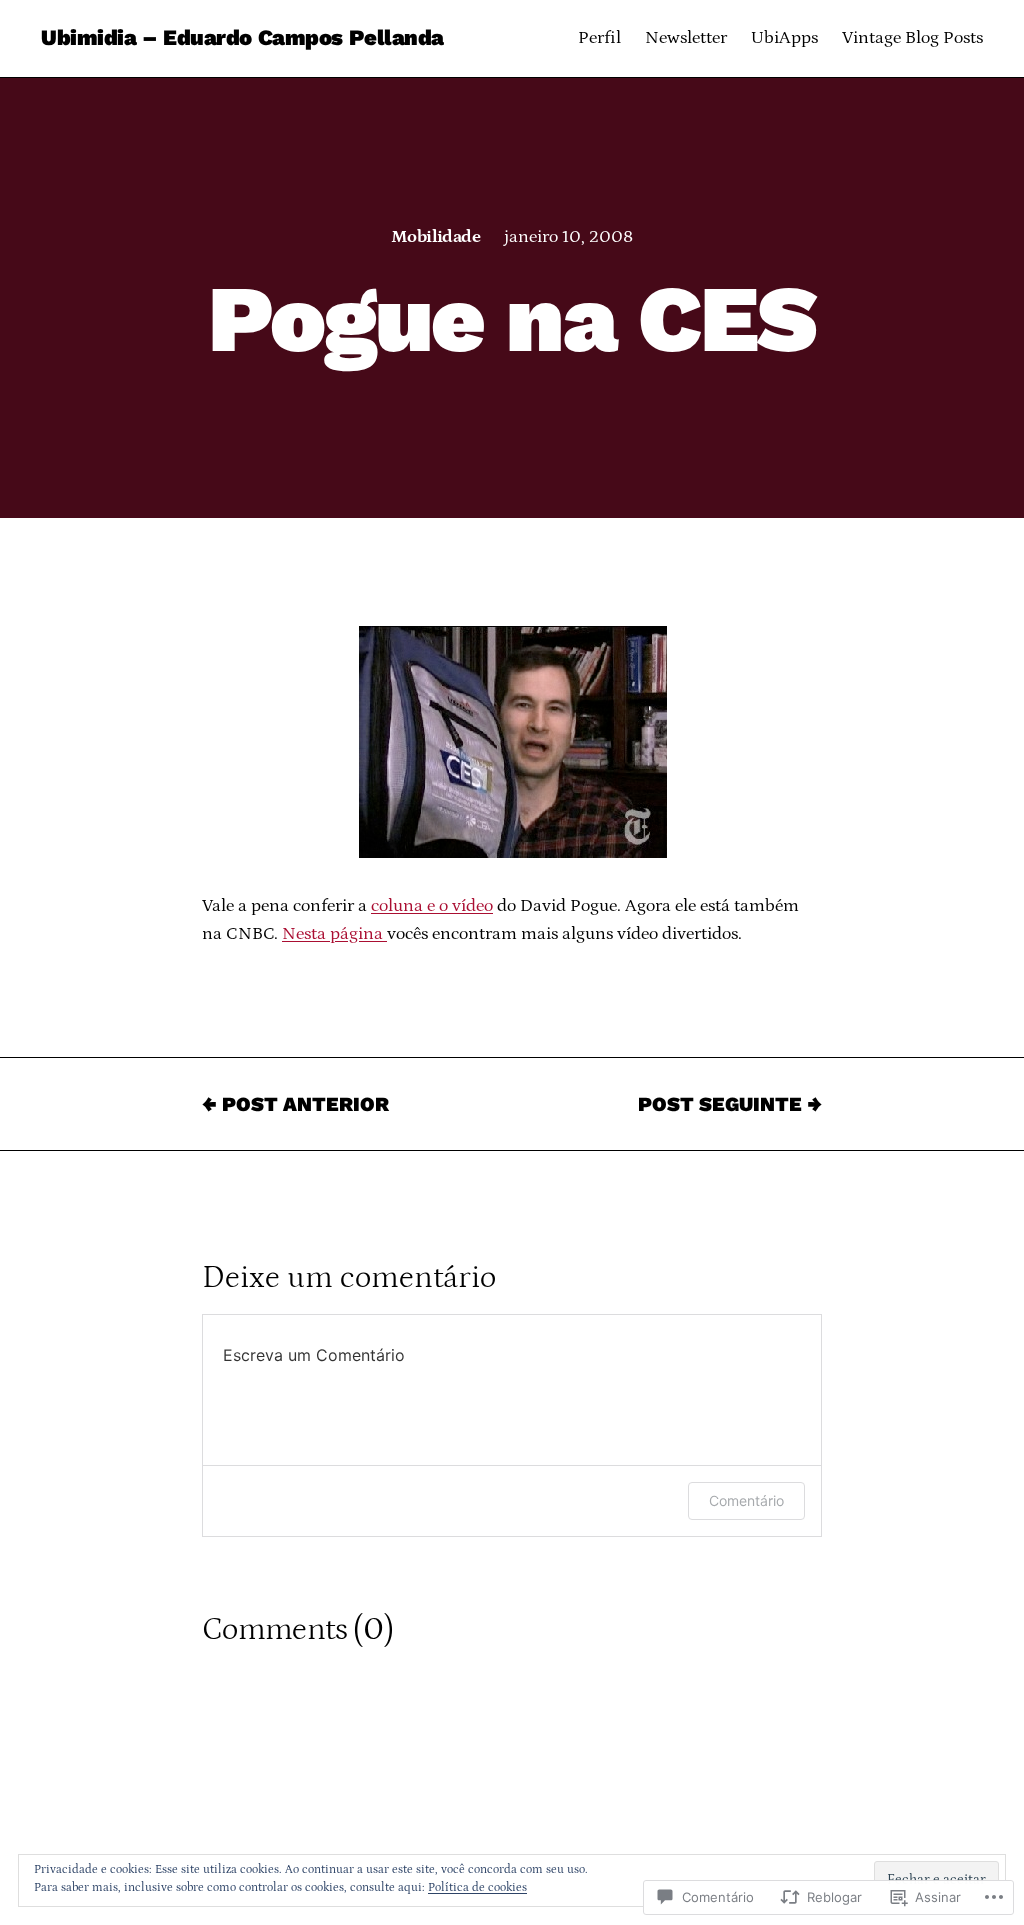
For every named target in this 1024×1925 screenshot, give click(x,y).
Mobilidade (436, 237)
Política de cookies (477, 1887)
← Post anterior (295, 1104)
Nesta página (334, 934)
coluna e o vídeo (432, 906)
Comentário (746, 1500)
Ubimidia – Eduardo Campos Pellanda (242, 37)
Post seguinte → (730, 1104)
